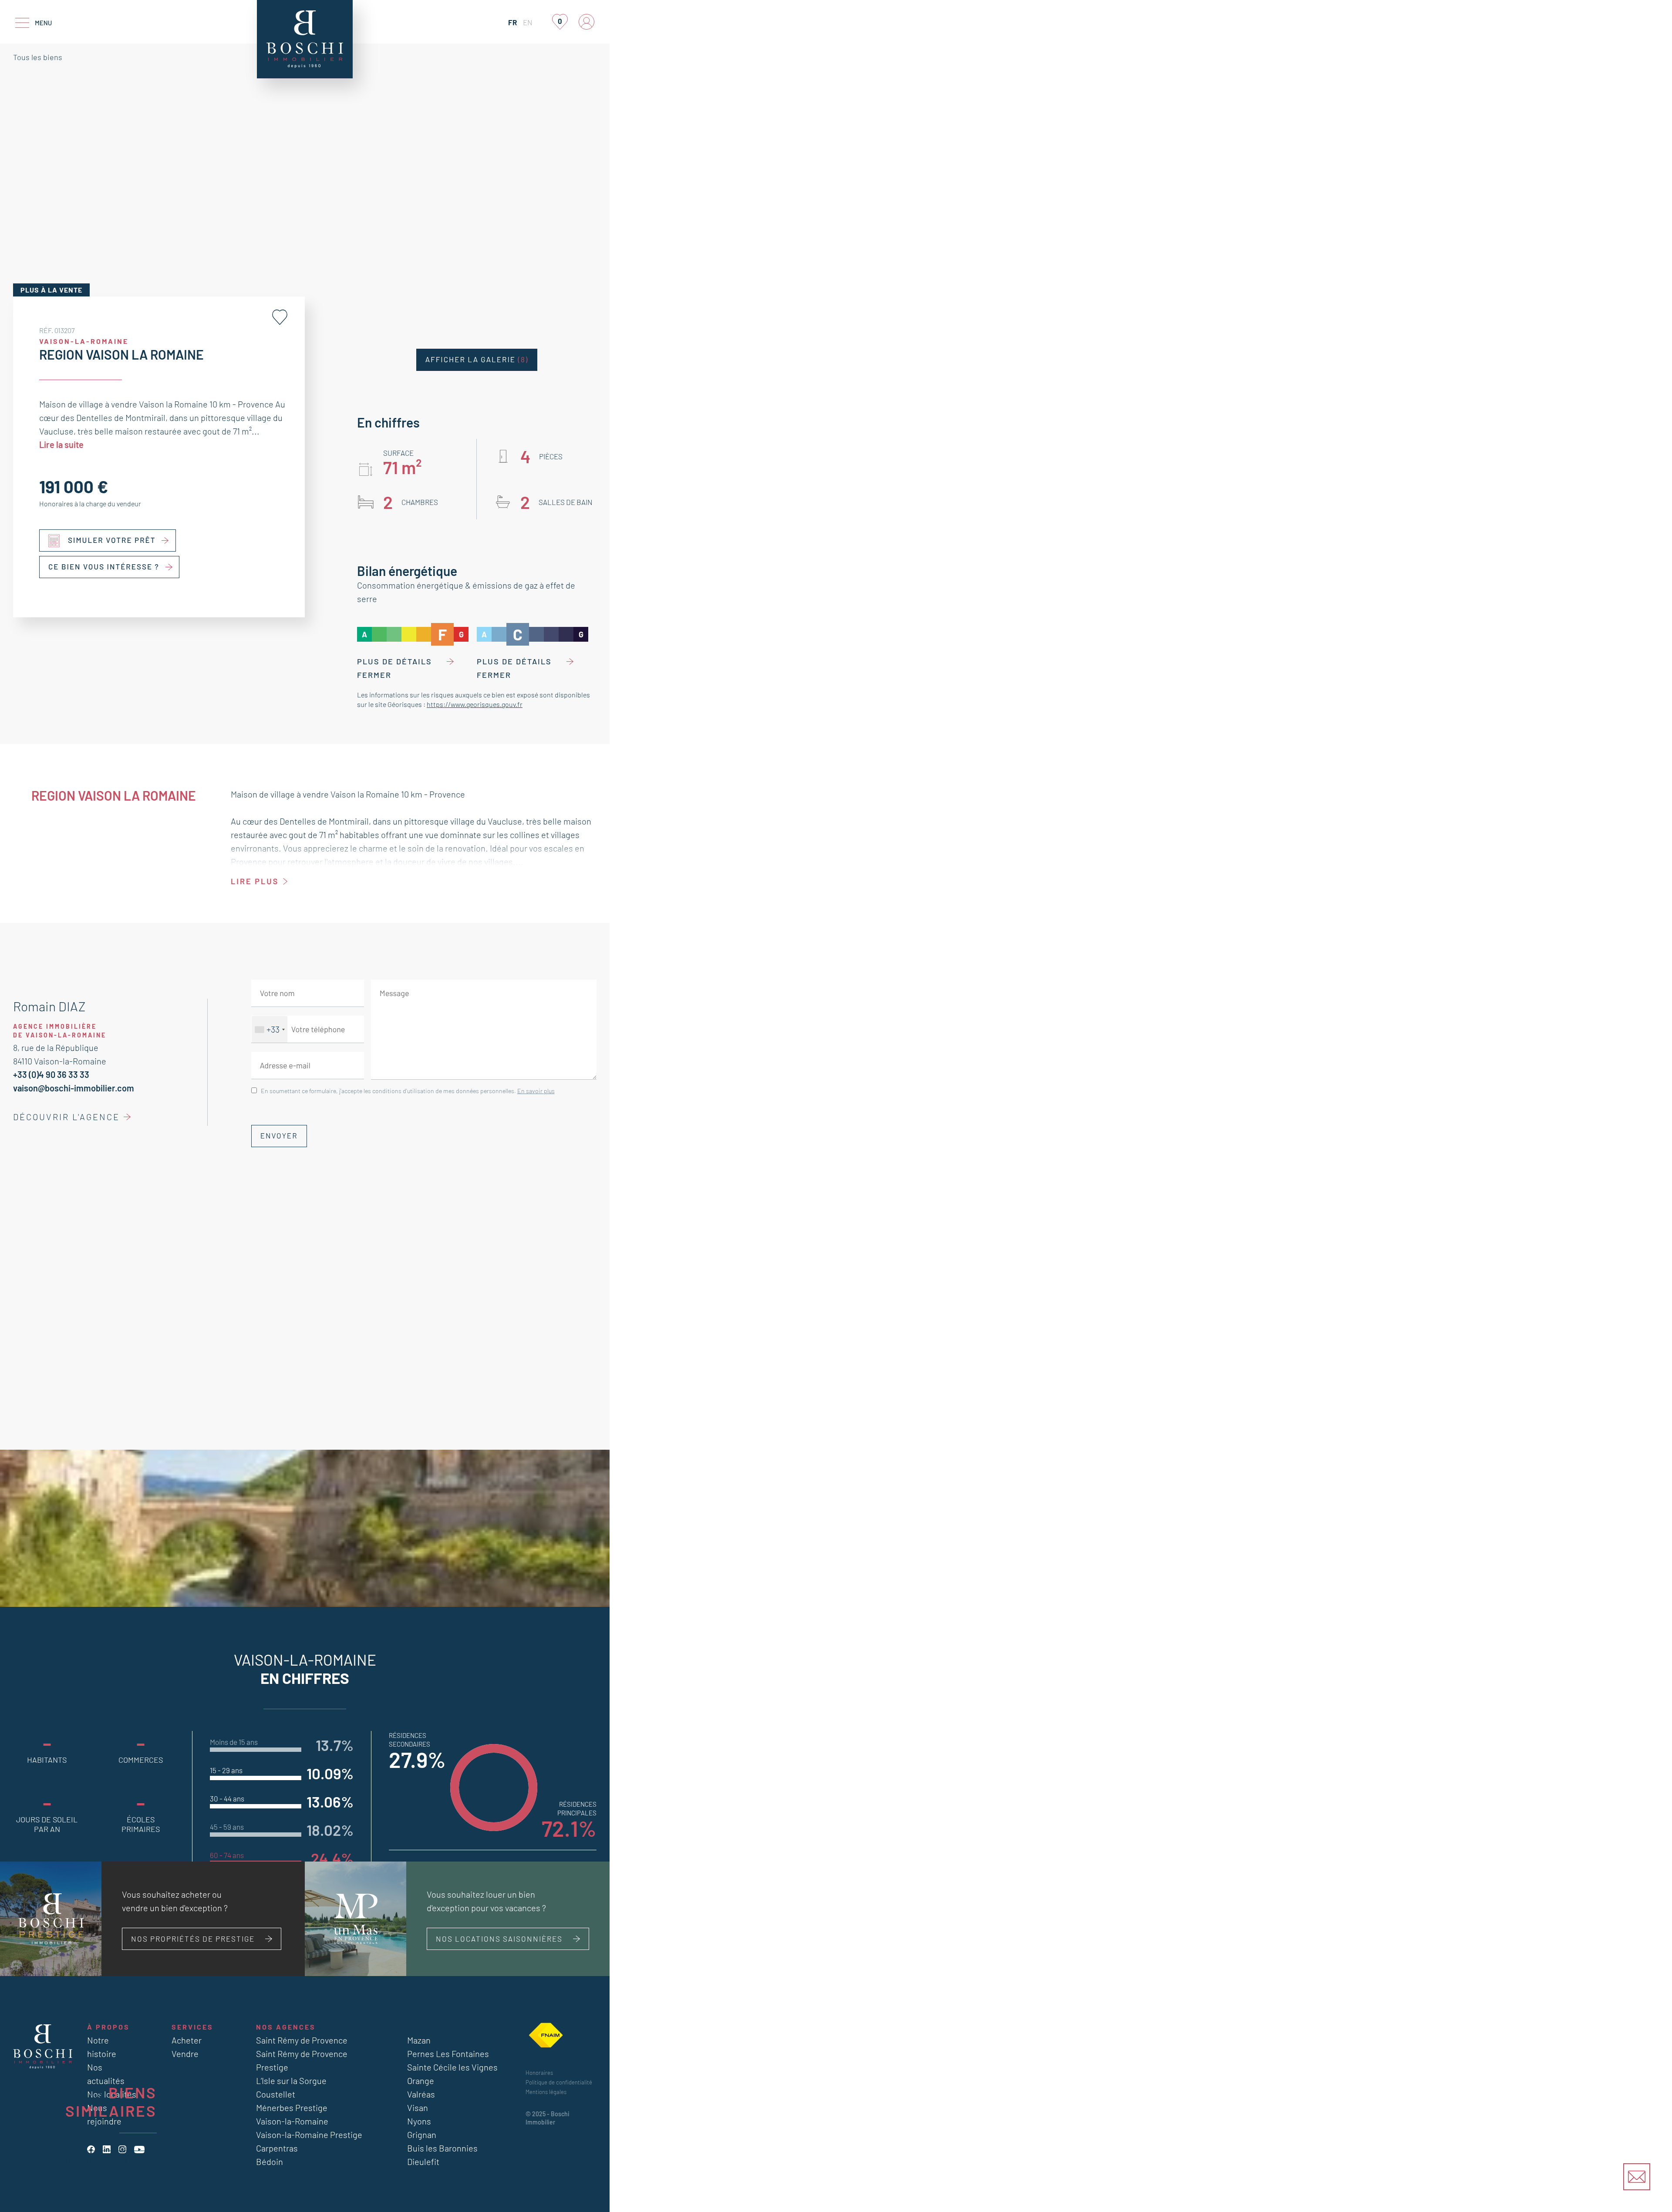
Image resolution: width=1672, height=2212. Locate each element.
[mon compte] (587, 22)
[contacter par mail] (1637, 2177)
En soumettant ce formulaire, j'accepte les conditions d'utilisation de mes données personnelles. (408, 1091)
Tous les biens (38, 57)
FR (512, 22)
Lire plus (255, 881)
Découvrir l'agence (66, 1117)
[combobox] (270, 1029)
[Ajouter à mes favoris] (280, 317)
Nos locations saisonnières (499, 1939)
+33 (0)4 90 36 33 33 (51, 1074)
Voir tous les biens (104, 2161)
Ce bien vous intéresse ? (104, 567)
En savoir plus (536, 1091)
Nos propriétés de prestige (193, 1939)
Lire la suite (61, 444)
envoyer (279, 1136)
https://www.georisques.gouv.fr (475, 704)
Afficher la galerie (477, 360)
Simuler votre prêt (112, 540)
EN (528, 22)
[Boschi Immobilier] (305, 39)
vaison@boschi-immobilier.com (74, 1088)
